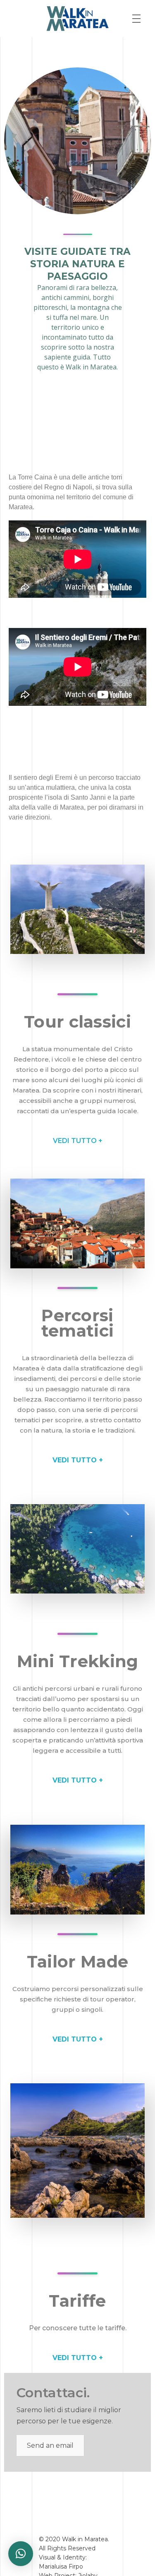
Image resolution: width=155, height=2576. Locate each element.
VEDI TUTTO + (78, 1141)
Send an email (50, 2445)
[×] (21, 2554)
